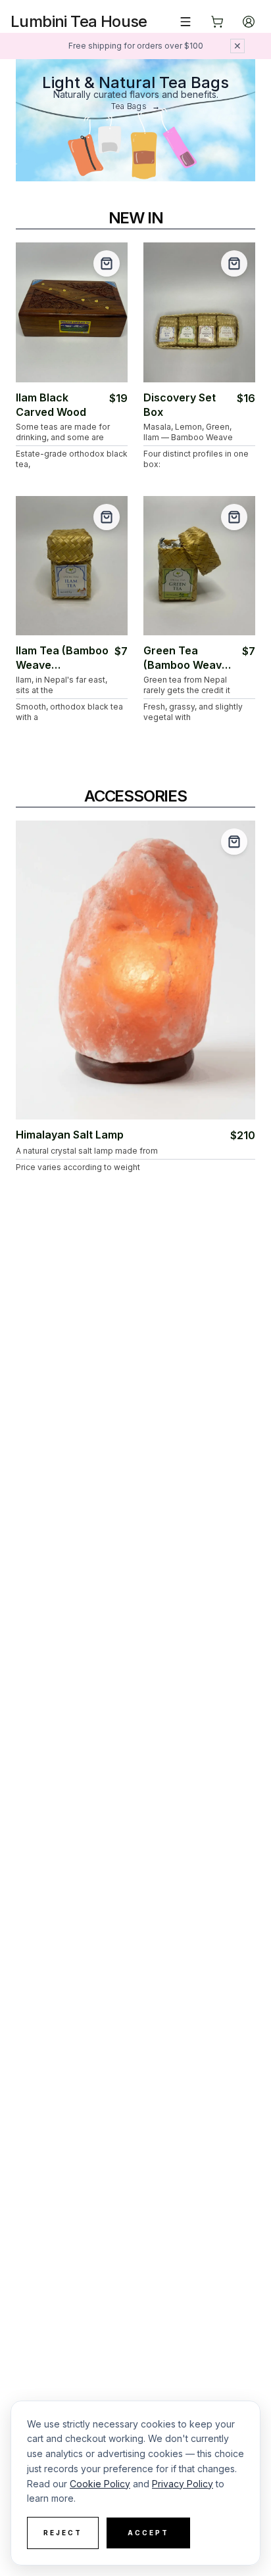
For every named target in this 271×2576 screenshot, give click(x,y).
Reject (63, 2533)
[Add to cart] (107, 263)
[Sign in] (249, 22)
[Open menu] (185, 22)
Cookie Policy (100, 2484)
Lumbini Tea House (79, 21)
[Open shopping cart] (217, 22)
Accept (148, 2533)
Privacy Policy (183, 2484)
